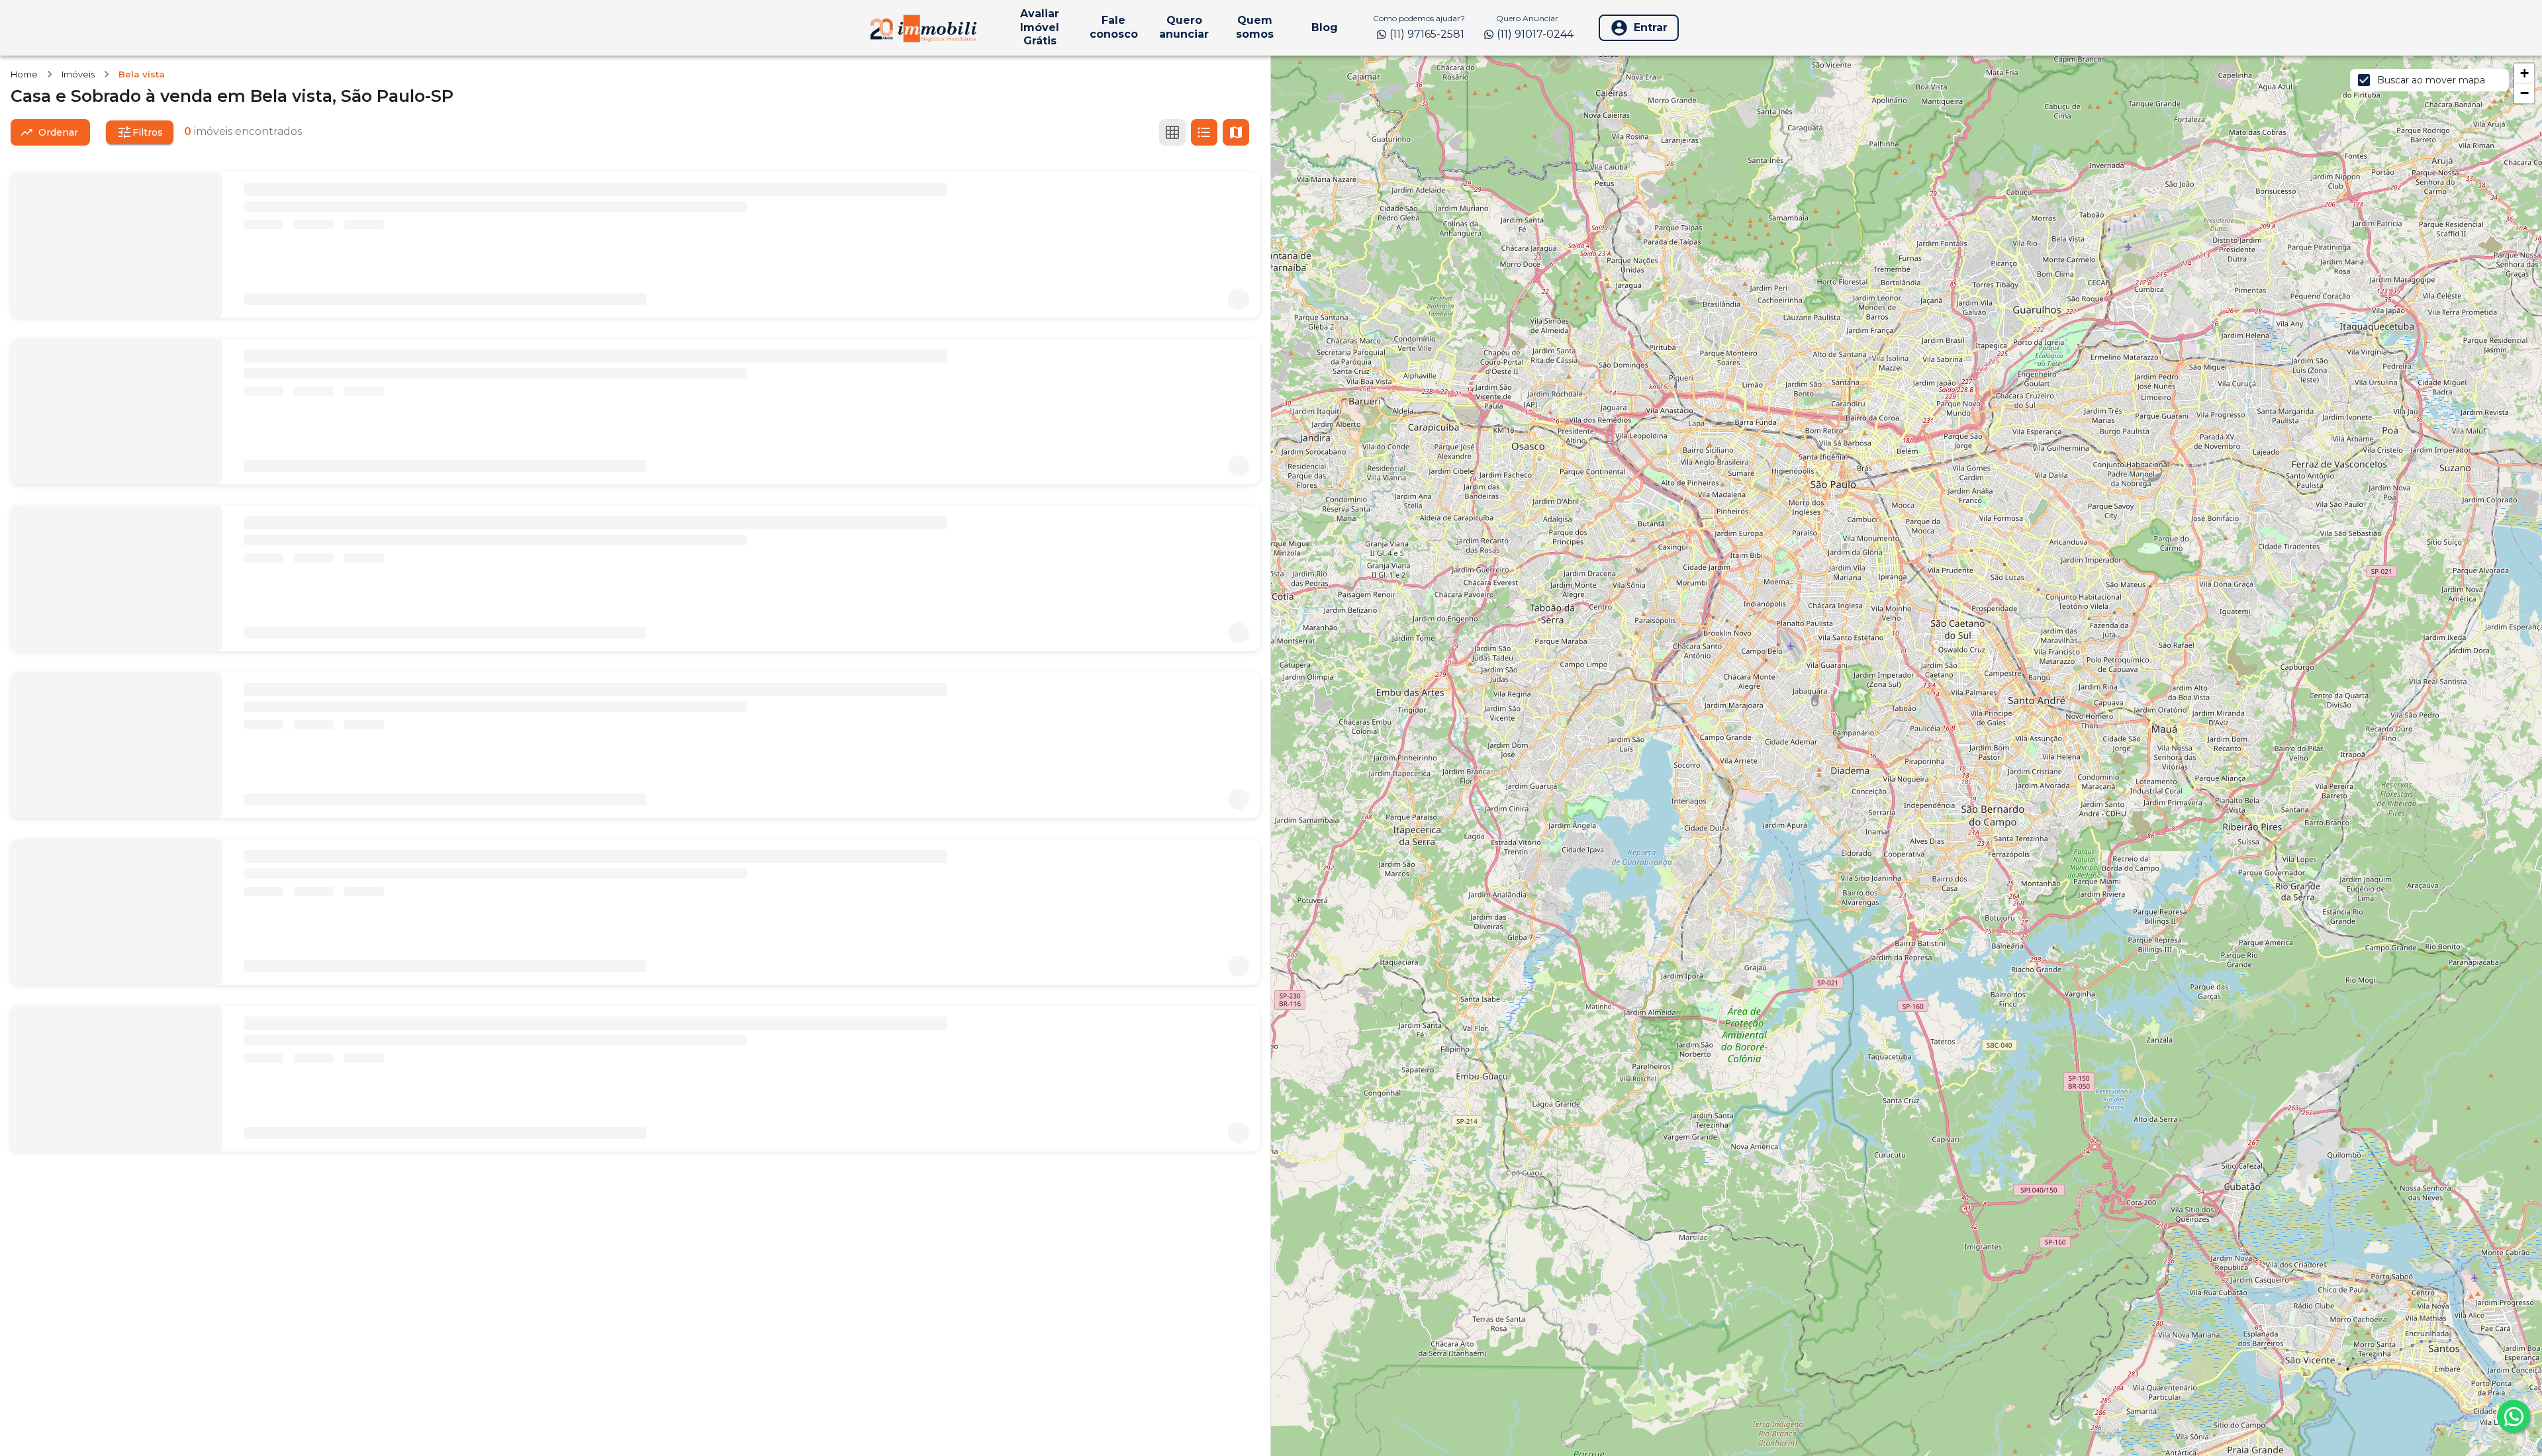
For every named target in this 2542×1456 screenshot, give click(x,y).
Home (24, 74)
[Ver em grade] (1172, 132)
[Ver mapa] (1236, 132)
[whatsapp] (2514, 1416)
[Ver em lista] (1204, 132)
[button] (2524, 73)
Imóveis (78, 74)
